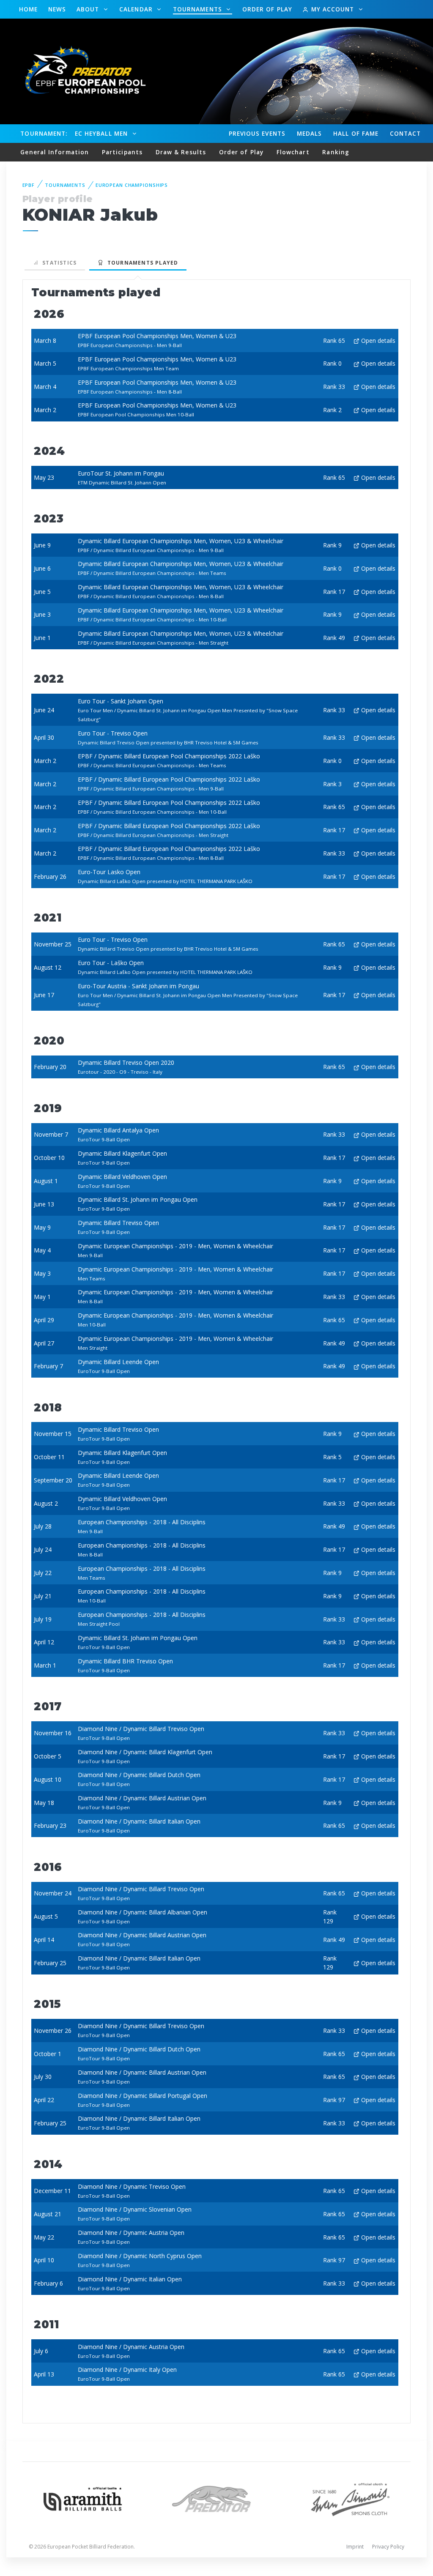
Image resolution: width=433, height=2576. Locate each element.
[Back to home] (80, 71)
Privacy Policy (388, 2547)
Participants (122, 152)
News (57, 9)
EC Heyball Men (102, 133)
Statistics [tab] (58, 263)
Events (257, 133)
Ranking (336, 152)
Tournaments (199, 9)
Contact (406, 133)
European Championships (132, 185)
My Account (332, 9)
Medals (310, 133)
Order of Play (267, 9)
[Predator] (216, 2498)
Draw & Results (181, 152)
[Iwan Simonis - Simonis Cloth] (350, 2498)
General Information (55, 152)
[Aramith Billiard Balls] (83, 2498)
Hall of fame (356, 133)
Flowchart (293, 152)
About (89, 9)
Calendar (137, 9)
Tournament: (44, 133)
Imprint (355, 2547)
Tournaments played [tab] (141, 263)
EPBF (29, 185)
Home (28, 9)
